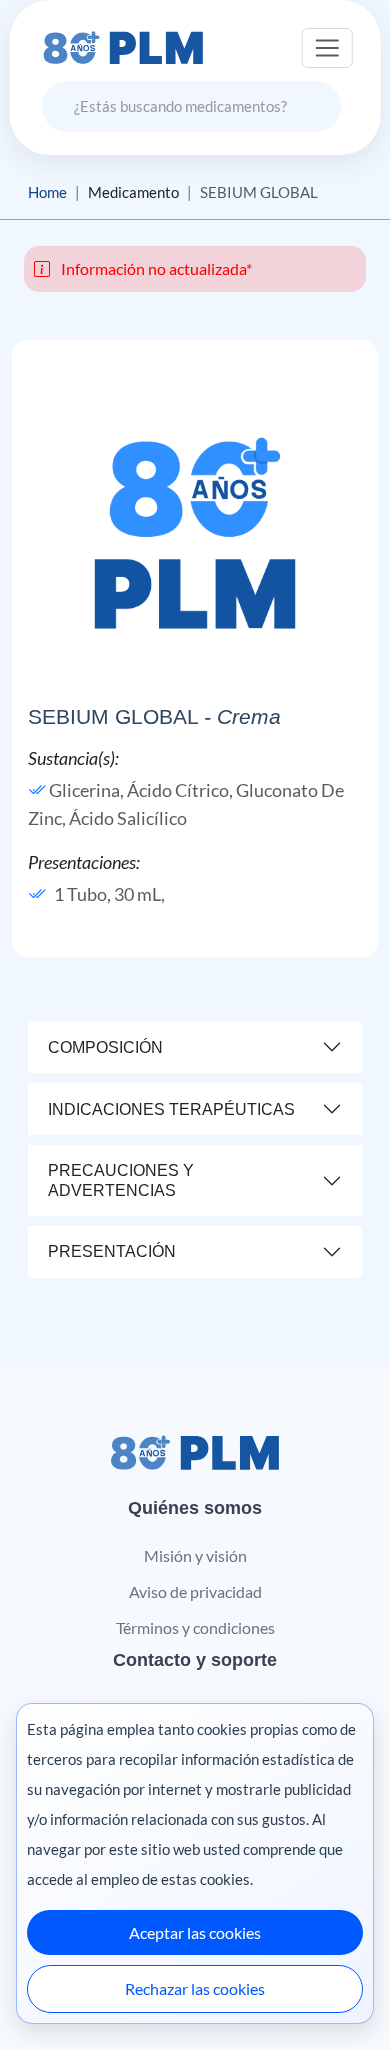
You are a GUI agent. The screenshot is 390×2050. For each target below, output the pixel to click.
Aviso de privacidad (195, 1591)
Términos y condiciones (195, 1627)
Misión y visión (195, 1555)
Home (47, 192)
